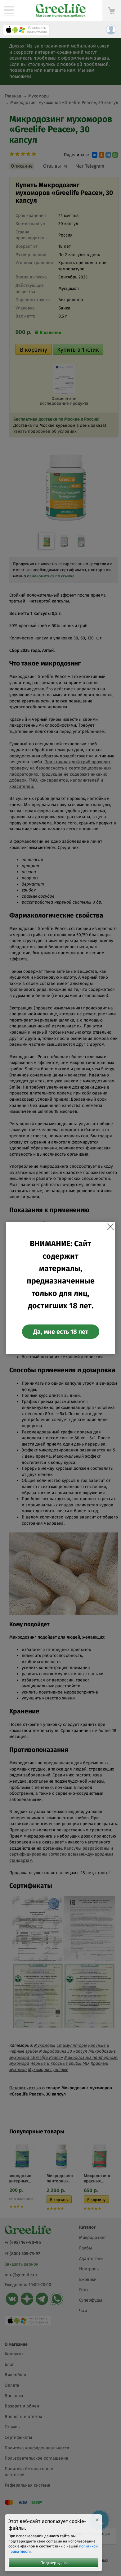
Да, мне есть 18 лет (61, 1332)
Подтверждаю (54, 2563)
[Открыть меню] (9, 11)
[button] (26, 31)
